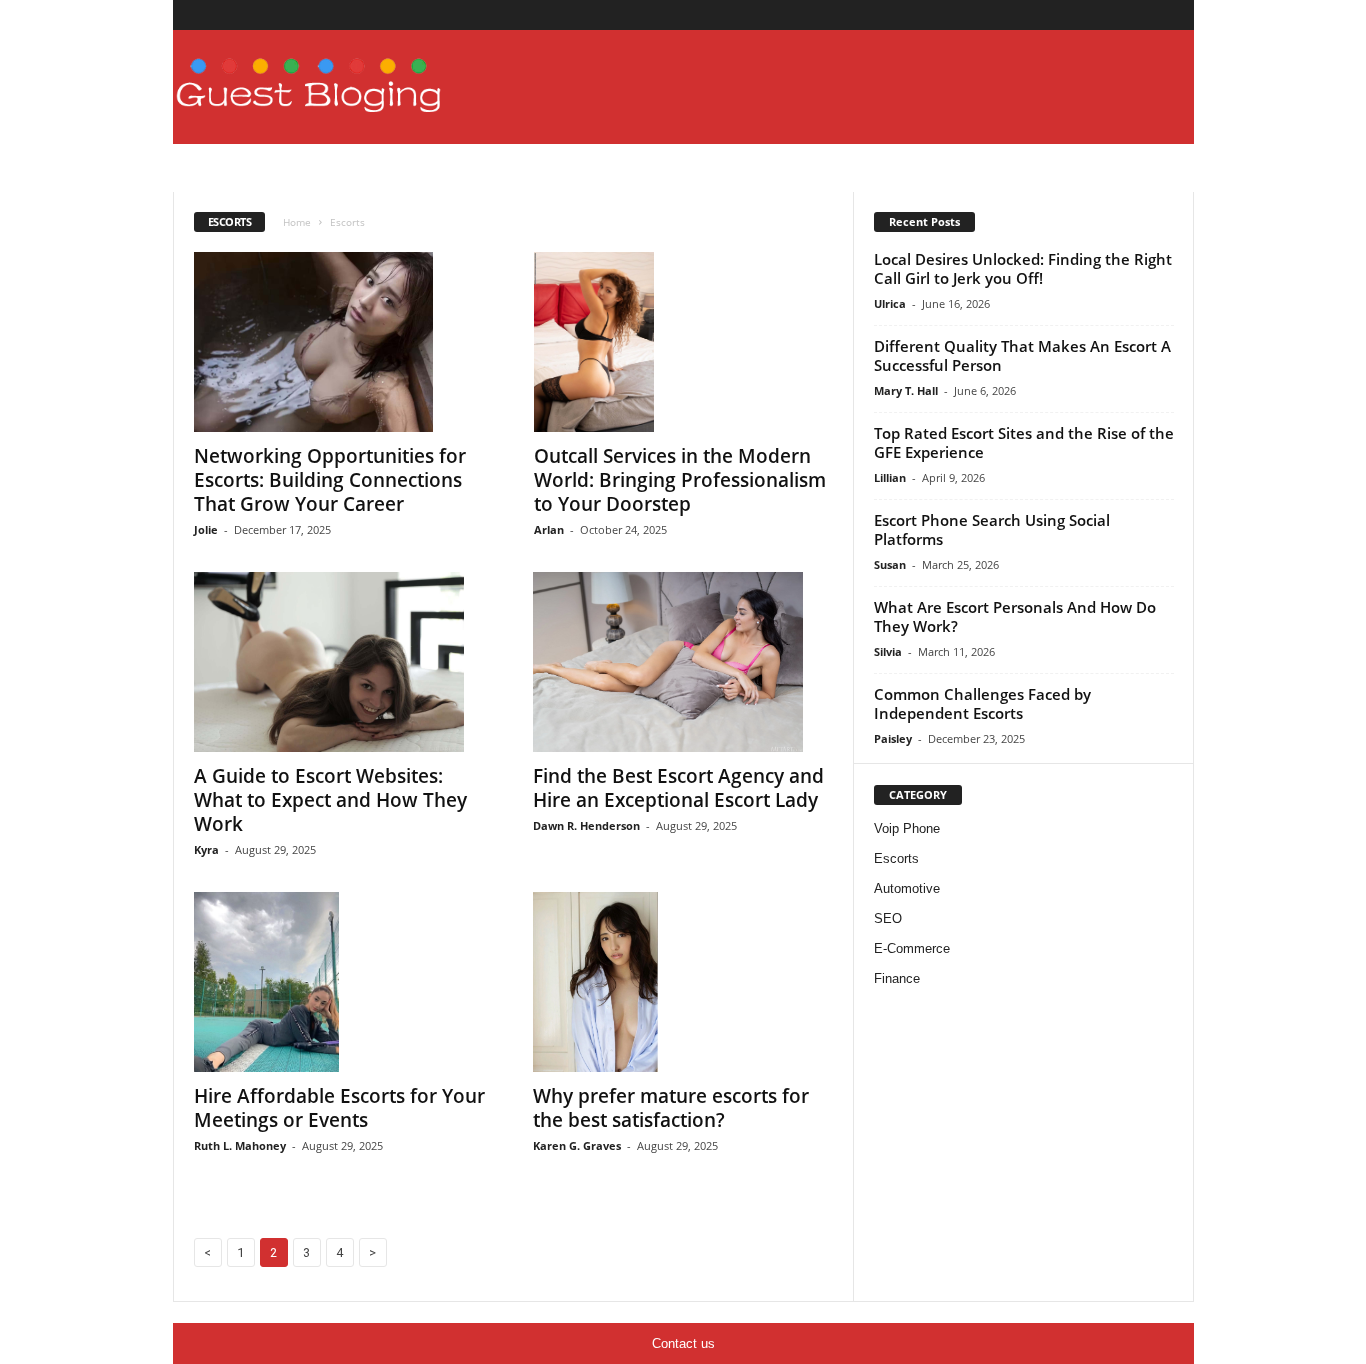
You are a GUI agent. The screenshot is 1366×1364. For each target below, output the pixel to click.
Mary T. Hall (906, 390)
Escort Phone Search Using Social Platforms (992, 529)
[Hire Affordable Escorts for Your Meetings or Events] (344, 982)
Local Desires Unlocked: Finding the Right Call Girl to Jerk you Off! (1023, 268)
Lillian (890, 477)
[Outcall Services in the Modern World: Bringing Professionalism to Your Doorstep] (684, 342)
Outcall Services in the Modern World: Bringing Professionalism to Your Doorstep (680, 480)
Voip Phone (907, 828)
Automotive (907, 888)
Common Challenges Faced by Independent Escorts (982, 703)
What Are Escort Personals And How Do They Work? (1015, 616)
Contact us (683, 1343)
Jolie (206, 529)
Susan (890, 564)
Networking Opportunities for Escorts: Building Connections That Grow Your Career (330, 480)
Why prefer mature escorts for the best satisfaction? (671, 1108)
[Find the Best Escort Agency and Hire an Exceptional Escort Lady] (683, 662)
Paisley (893, 738)
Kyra (206, 849)
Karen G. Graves (577, 1145)
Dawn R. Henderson (586, 825)
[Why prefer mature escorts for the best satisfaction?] (683, 982)
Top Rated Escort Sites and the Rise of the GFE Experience (1024, 442)
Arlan (549, 529)
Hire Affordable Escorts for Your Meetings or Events (339, 1108)
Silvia (888, 651)
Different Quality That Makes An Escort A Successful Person (1022, 355)
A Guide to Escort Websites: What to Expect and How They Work (330, 800)
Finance (897, 978)
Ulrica (890, 303)
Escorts (896, 858)
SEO (888, 918)
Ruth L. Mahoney (240, 1145)
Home (297, 222)
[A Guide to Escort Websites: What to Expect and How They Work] (344, 662)
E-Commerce (912, 948)
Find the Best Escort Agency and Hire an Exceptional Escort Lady (678, 788)
